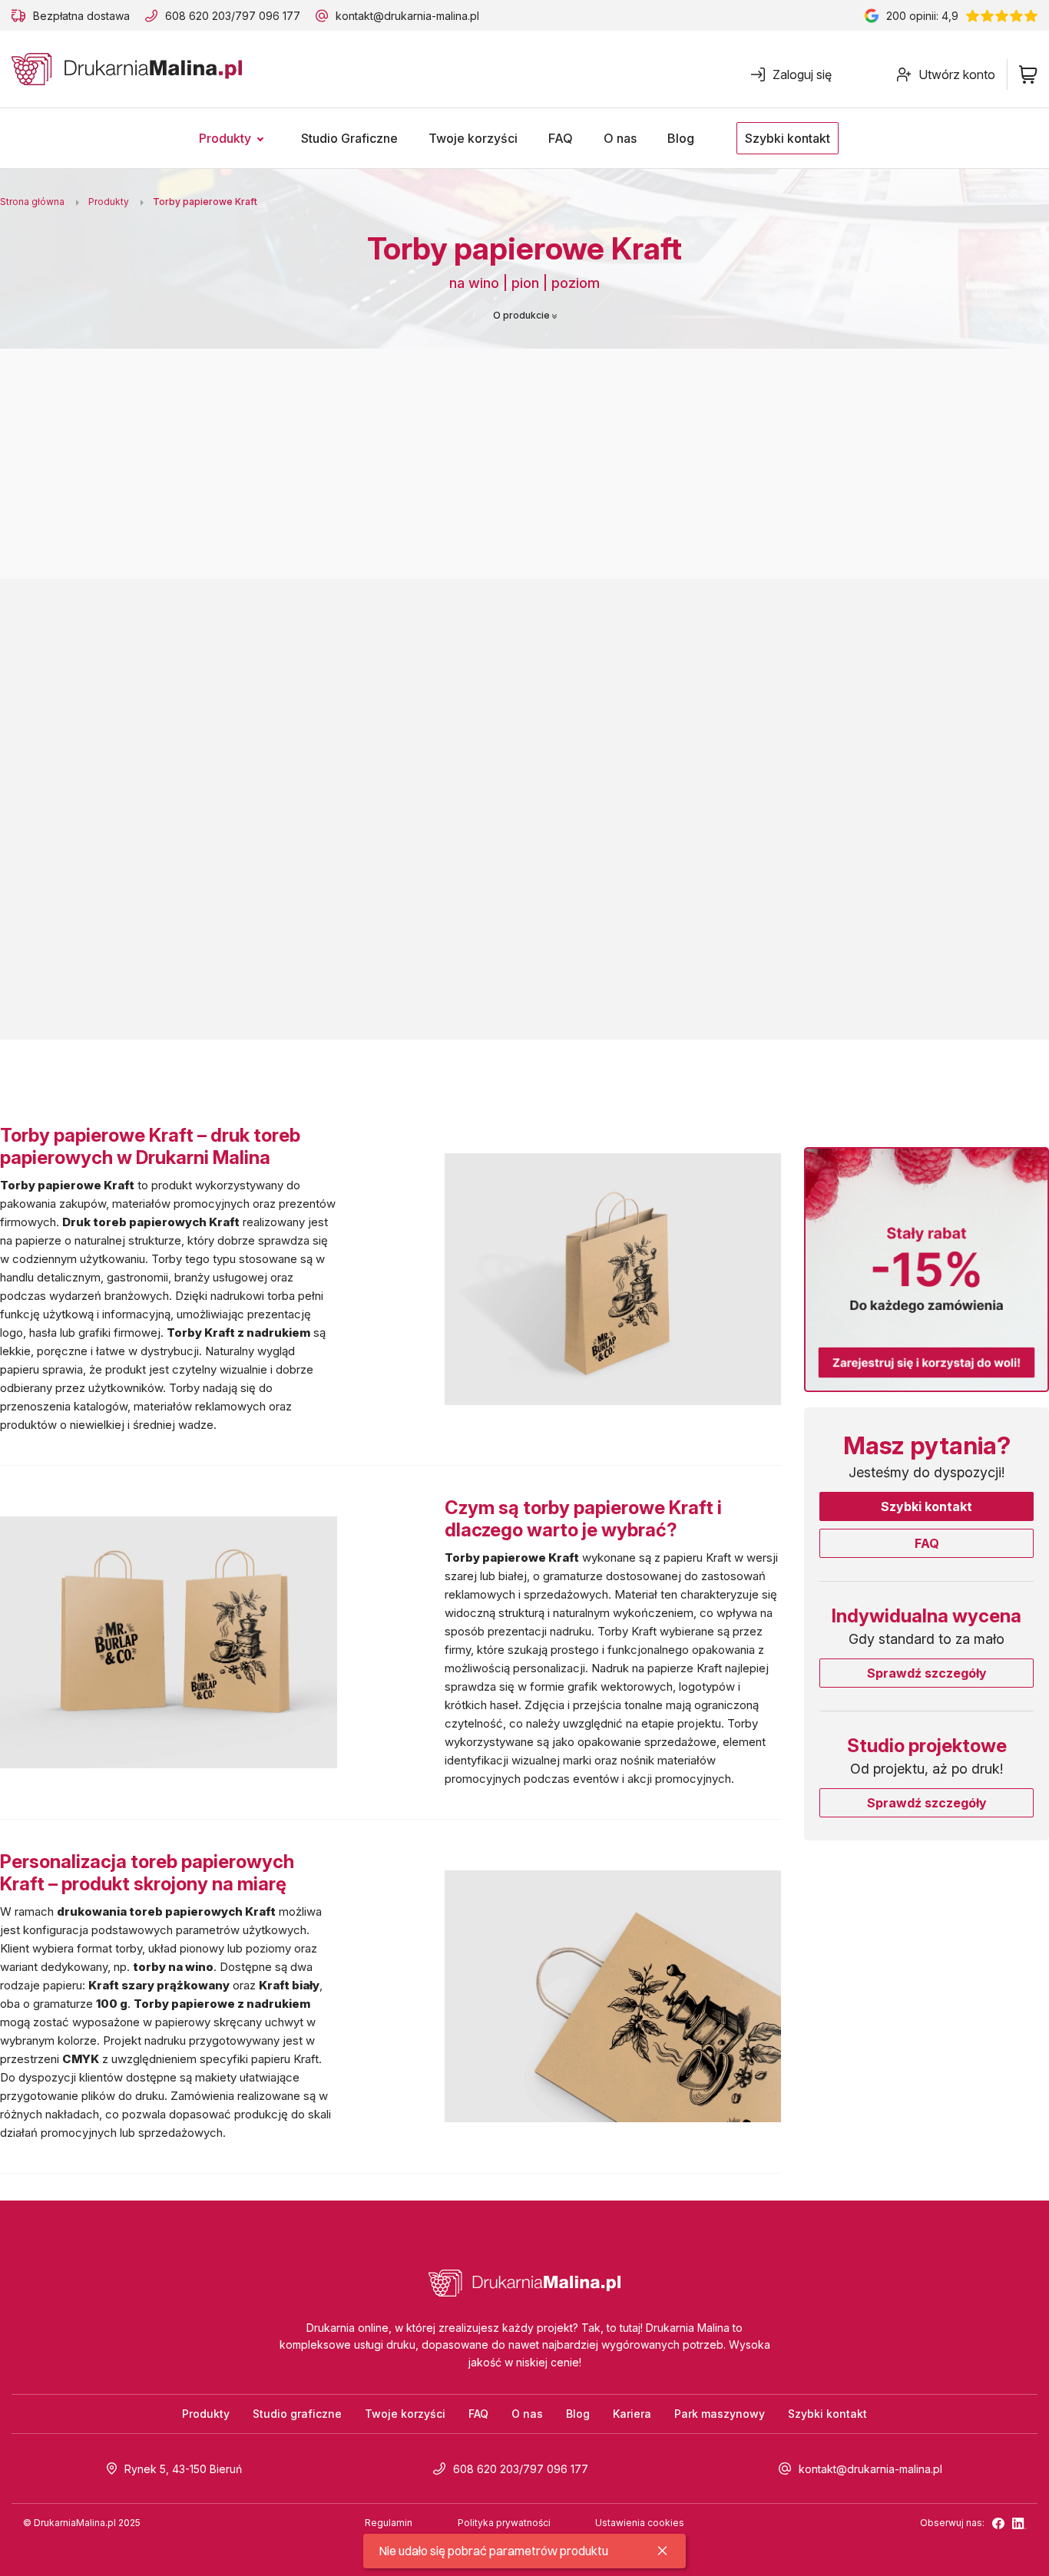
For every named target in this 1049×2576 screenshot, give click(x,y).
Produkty (206, 2414)
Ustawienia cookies (640, 2523)
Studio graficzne (297, 2414)
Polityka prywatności (504, 2523)
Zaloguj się (802, 74)
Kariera (632, 2414)
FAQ (927, 1543)
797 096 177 (268, 16)
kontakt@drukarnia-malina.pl (407, 16)
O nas (527, 2414)
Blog (578, 2414)
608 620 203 (198, 16)
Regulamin (389, 2523)
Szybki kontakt (927, 1506)
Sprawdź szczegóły (927, 1673)
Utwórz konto (957, 74)
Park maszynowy (720, 2414)
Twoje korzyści (405, 2414)
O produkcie (523, 315)
